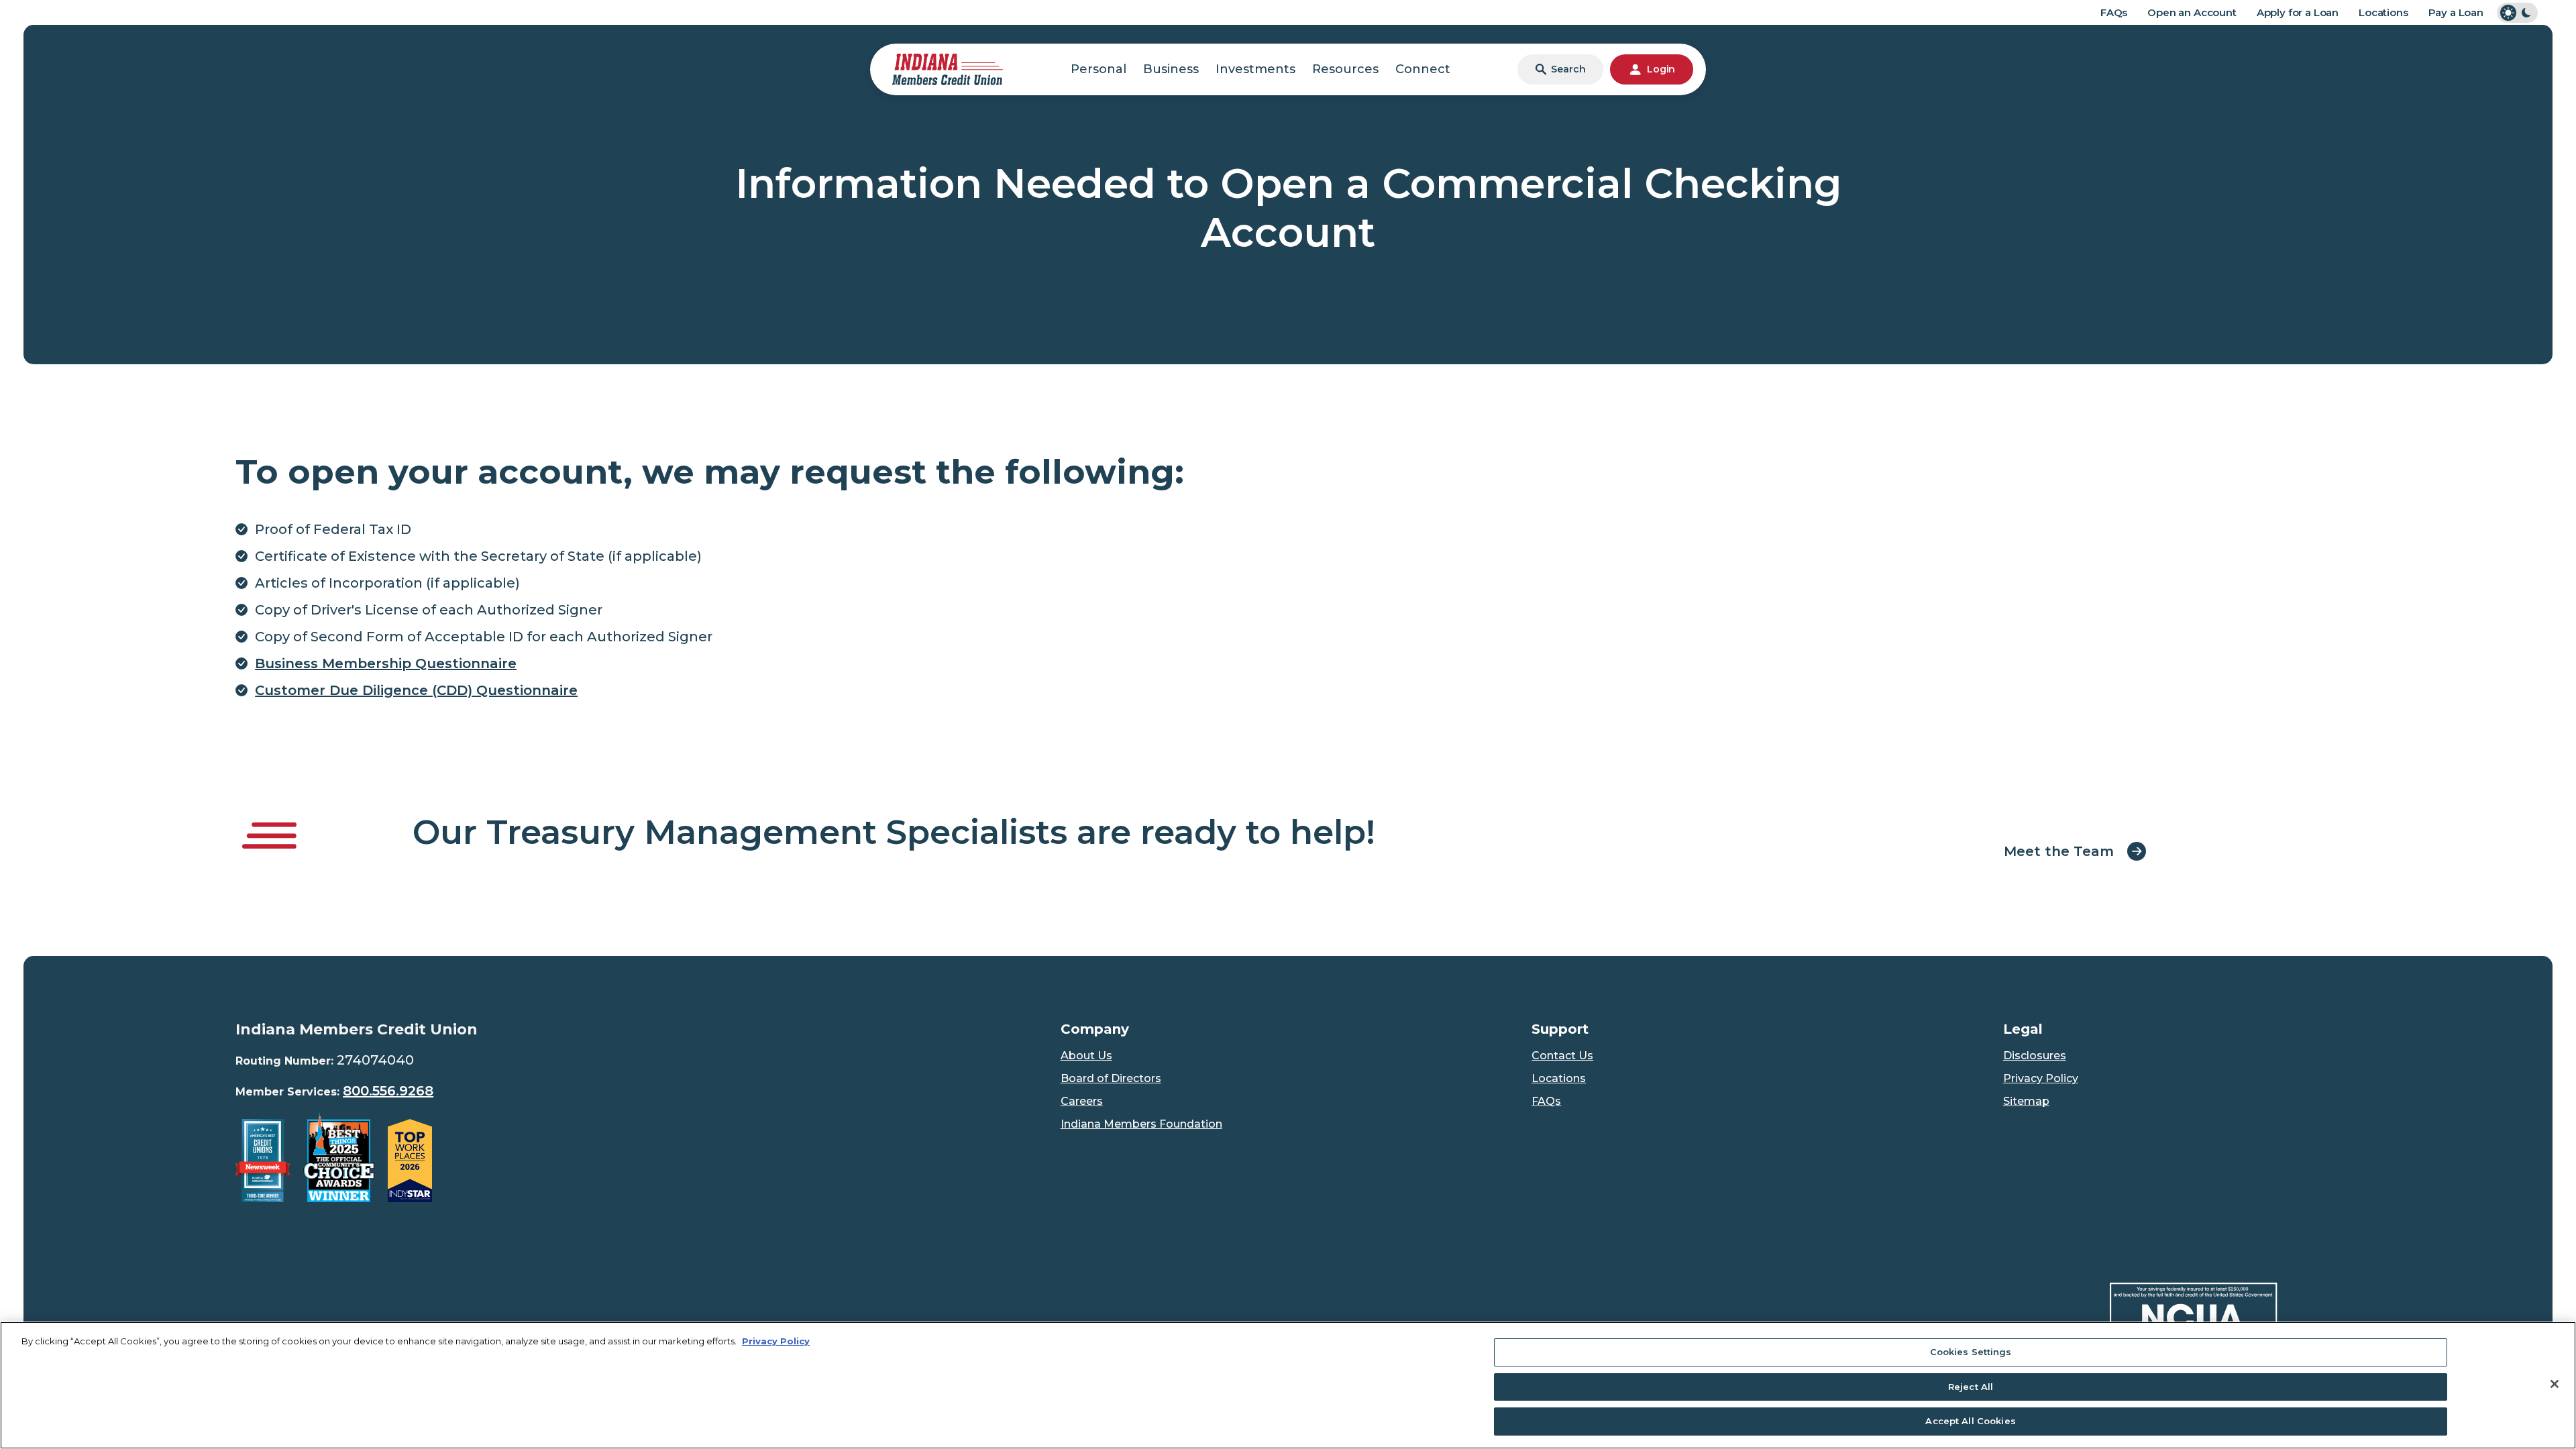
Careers (1082, 1101)
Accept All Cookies (1970, 1421)
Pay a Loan (2456, 12)
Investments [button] (1255, 69)
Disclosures (2035, 1056)
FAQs (2114, 12)
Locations (2383, 12)
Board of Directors (1111, 1078)
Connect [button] (1423, 69)
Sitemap (2026, 1101)
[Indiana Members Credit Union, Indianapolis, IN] (948, 68)
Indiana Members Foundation (1141, 1124)
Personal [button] (1098, 69)
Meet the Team (2059, 851)
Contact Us (1562, 1056)
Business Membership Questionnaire (386, 663)
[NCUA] (2194, 1318)
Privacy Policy (2041, 1078)
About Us (1086, 1056)
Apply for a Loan (2298, 12)
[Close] (2555, 1384)
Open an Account (2192, 12)
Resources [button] (1345, 69)
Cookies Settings (1971, 1352)
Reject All (1971, 1387)
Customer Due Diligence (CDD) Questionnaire (416, 690)
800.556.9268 (388, 1091)
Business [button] (1171, 69)
